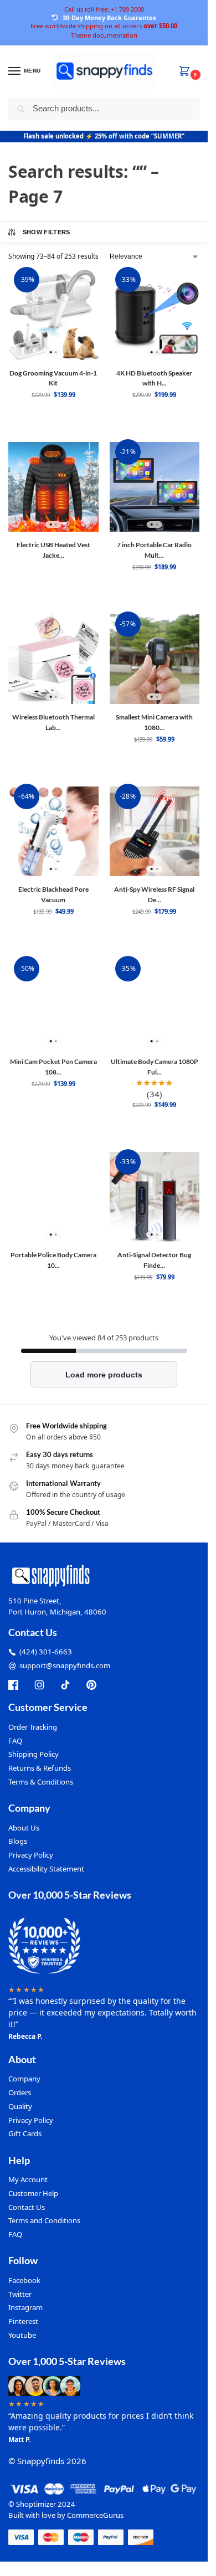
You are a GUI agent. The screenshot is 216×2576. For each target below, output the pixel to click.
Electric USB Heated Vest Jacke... (53, 550)
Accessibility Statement (46, 1869)
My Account (28, 2179)
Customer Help (33, 2193)
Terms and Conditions (44, 2220)
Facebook (24, 2280)
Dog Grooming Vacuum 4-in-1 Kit (53, 378)
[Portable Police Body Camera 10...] (53, 1197)
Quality (20, 2106)
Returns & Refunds (40, 1768)
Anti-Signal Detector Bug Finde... (154, 1260)
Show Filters (47, 232)
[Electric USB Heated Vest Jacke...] (53, 487)
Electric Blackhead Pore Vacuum (53, 894)
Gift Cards (25, 2133)
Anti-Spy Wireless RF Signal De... (154, 894)
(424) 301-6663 (46, 1652)
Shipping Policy (34, 1754)
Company (24, 2079)
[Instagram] (39, 1685)
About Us (24, 1828)
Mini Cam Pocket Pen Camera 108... (53, 1066)
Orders (20, 2092)
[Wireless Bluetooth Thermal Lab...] (53, 659)
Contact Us (27, 2207)
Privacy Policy (31, 1855)
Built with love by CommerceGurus (66, 2515)
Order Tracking (33, 1727)
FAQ (15, 1741)
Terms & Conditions (41, 1782)
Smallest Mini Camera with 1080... (154, 722)
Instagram (25, 2307)
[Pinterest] (91, 1685)
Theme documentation (104, 35)
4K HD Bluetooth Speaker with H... (154, 378)
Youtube (22, 2335)
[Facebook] (13, 1685)
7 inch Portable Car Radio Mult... (154, 550)
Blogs (18, 1841)
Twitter (20, 2294)
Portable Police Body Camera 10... (53, 1260)
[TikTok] (65, 1685)
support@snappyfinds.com (65, 1665)
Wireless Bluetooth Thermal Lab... (53, 722)
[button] (187, 72)
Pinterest (23, 2321)
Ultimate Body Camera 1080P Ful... (155, 1066)
